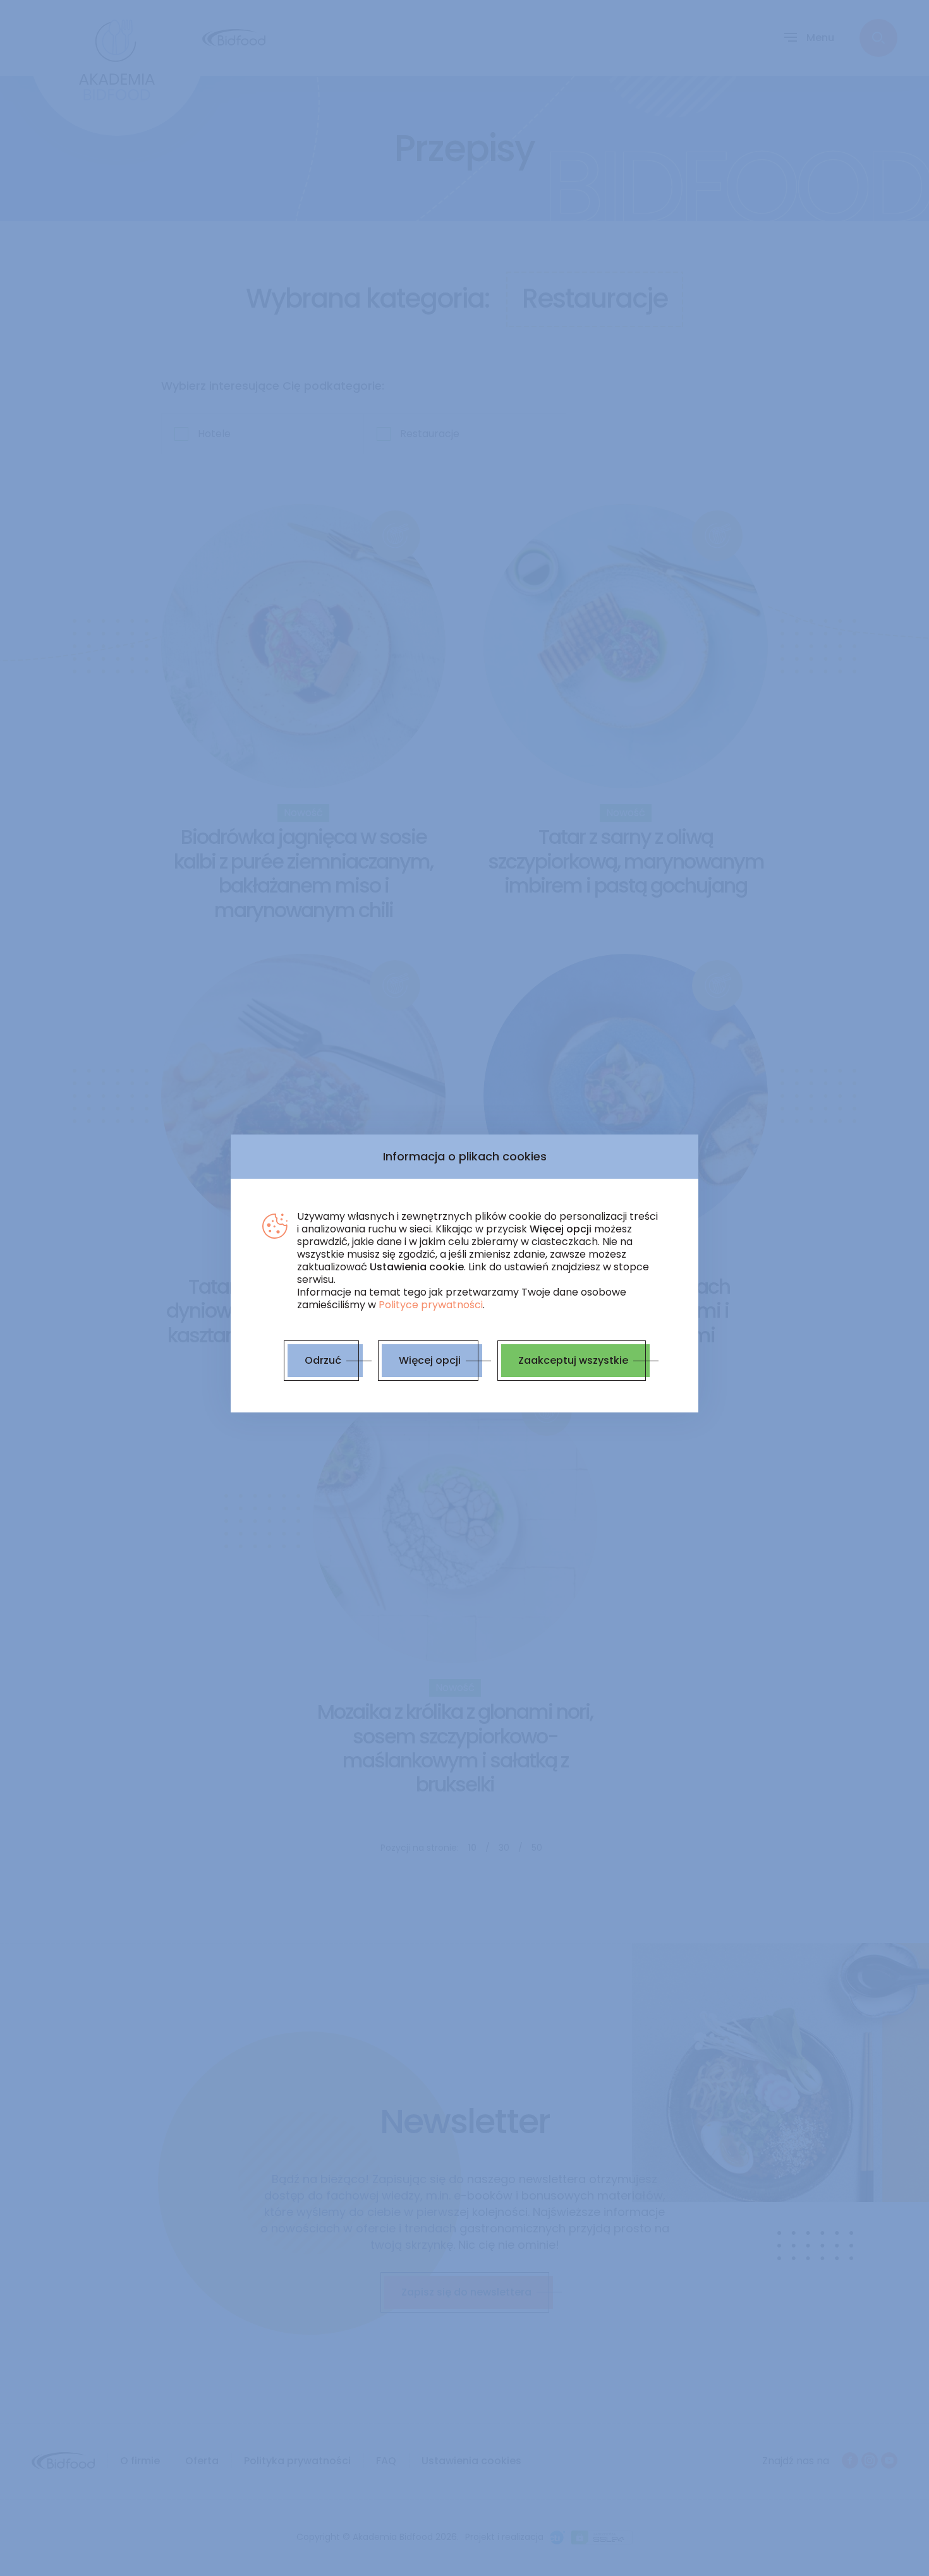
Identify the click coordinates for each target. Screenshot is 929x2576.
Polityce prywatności (431, 1305)
